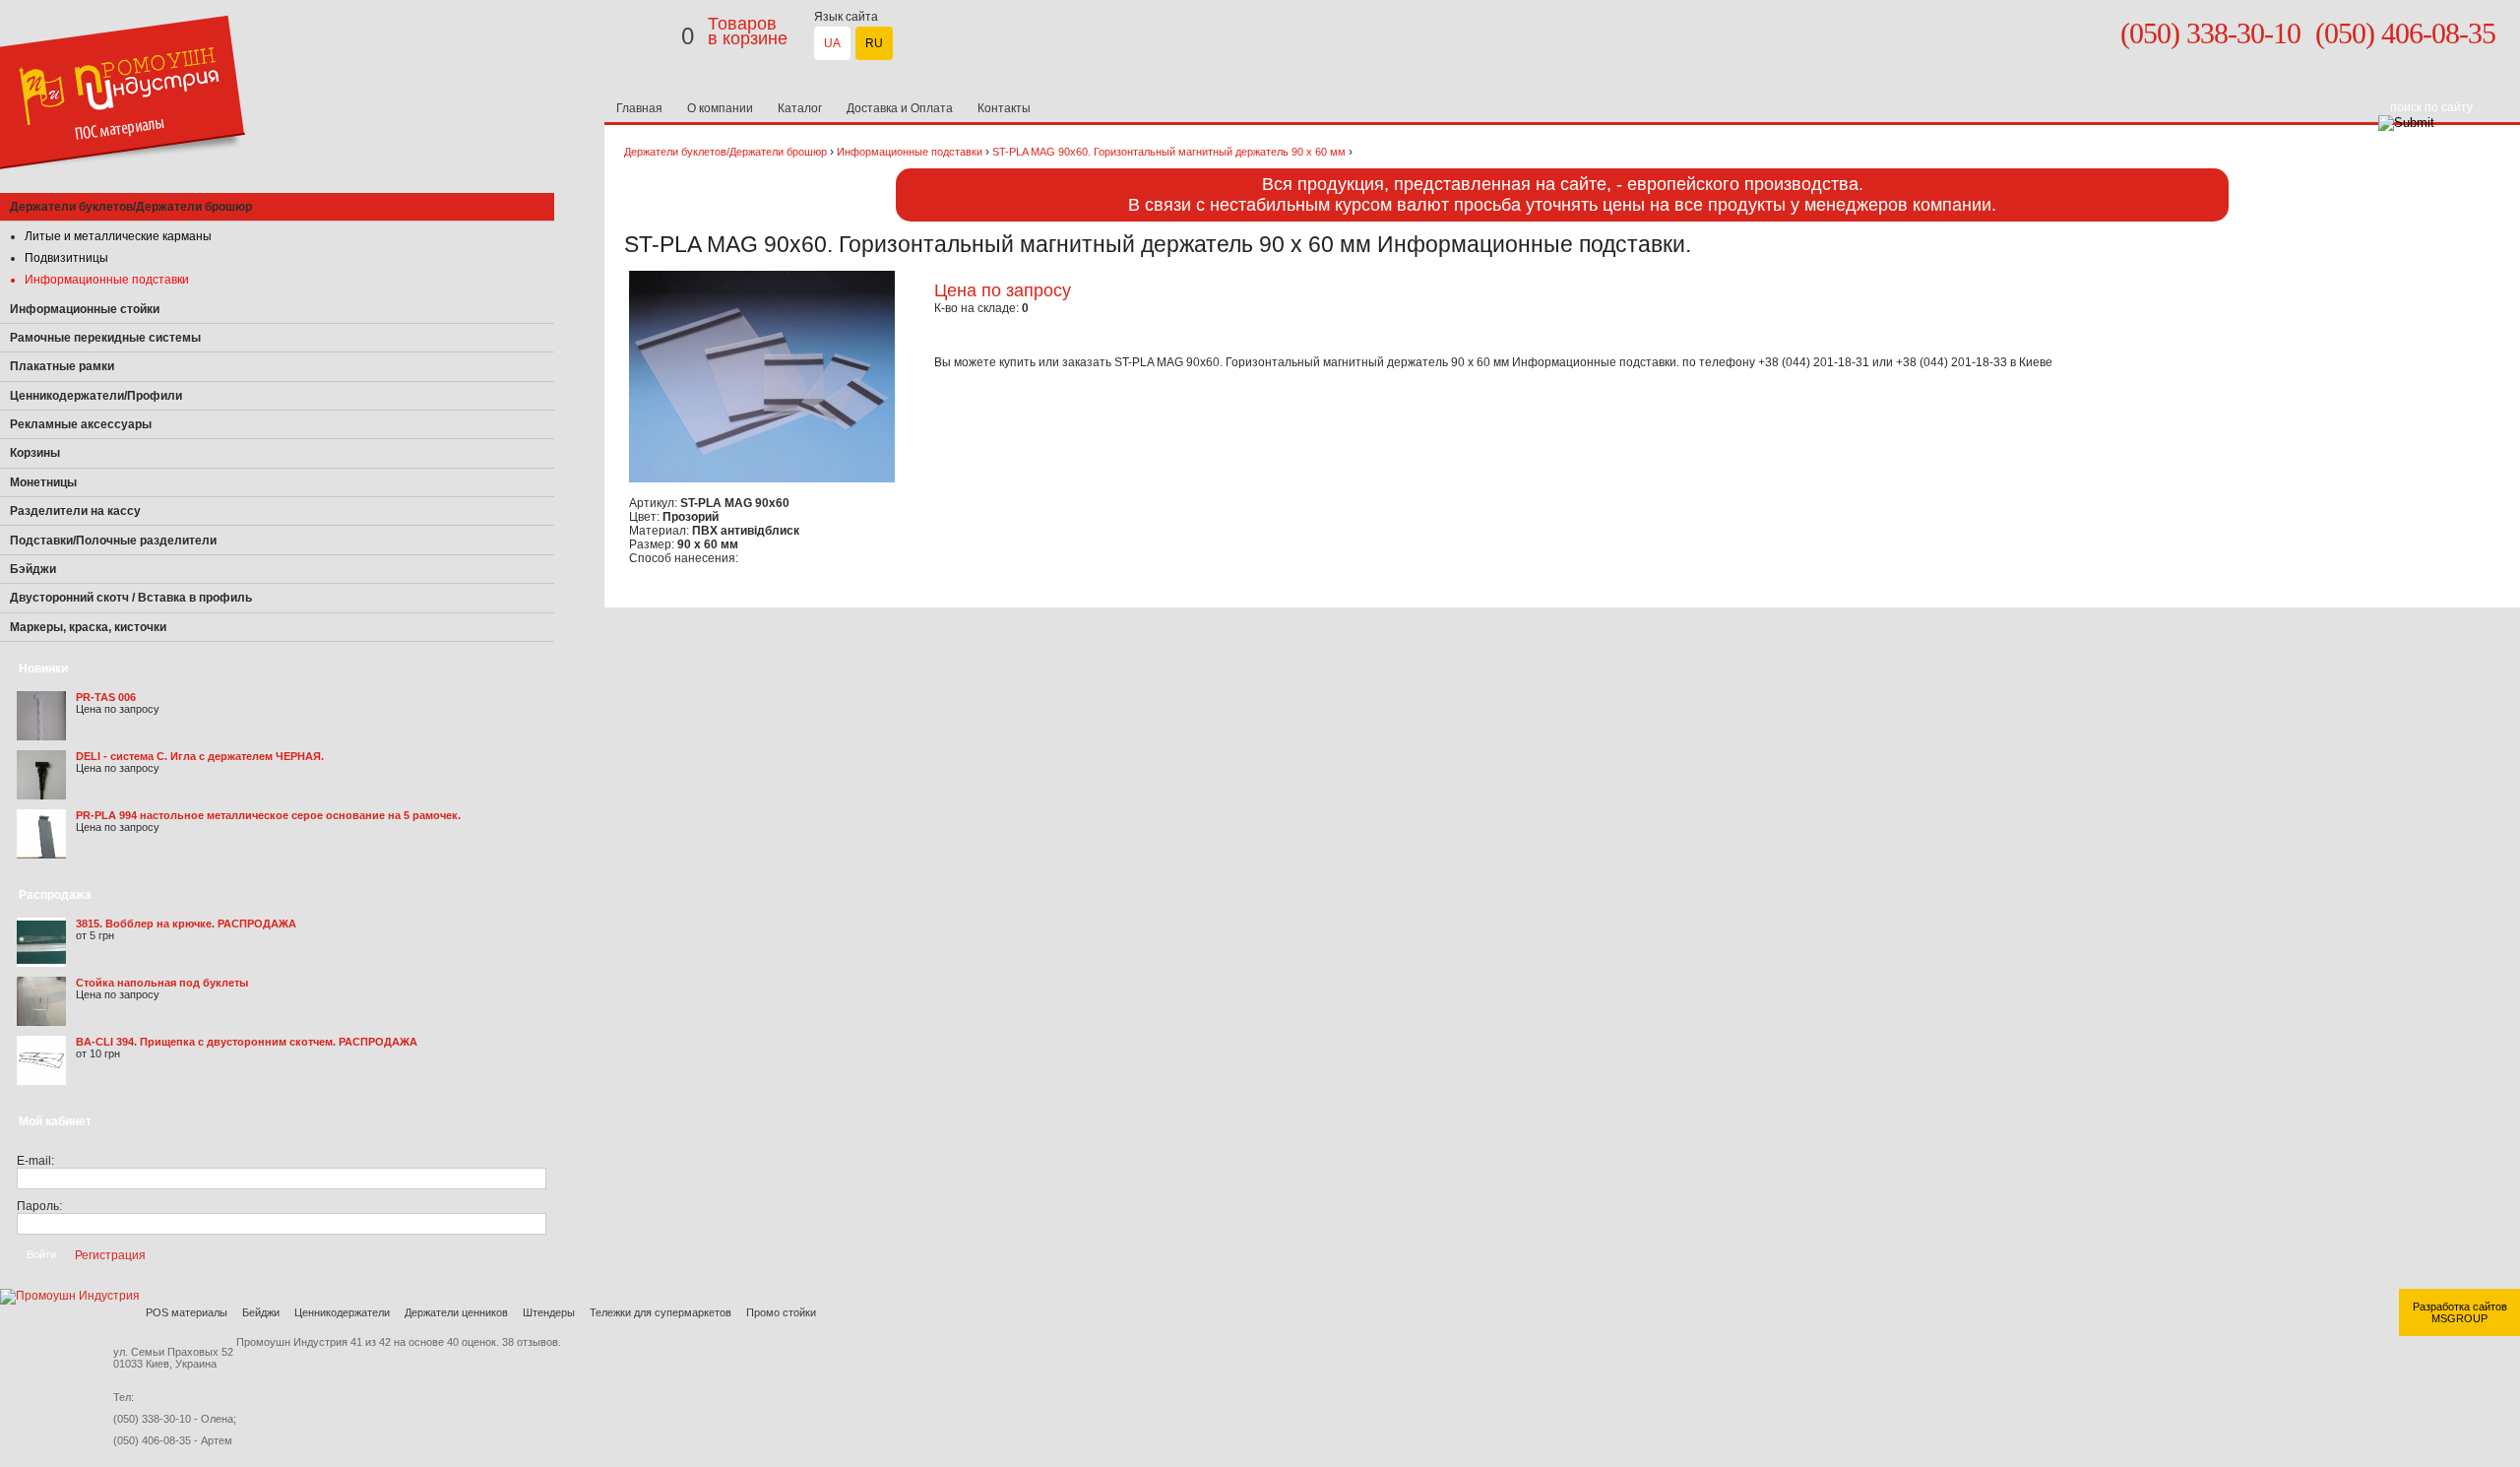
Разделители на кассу (75, 511)
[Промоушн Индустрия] (123, 189)
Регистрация (110, 1254)
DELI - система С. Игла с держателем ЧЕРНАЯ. (200, 756)
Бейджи (261, 1312)
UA (832, 43)
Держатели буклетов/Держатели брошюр (725, 152)
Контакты (1004, 108)
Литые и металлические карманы (118, 236)
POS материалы (187, 1312)
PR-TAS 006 (106, 697)
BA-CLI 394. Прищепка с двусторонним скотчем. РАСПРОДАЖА (247, 1042)
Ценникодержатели (342, 1312)
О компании (720, 108)
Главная (639, 108)
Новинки (43, 669)
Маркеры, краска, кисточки (88, 627)
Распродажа (55, 895)
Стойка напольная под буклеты (162, 983)
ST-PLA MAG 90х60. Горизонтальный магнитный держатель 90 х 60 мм (1169, 152)
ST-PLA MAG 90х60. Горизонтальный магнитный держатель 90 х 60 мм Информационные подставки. (1398, 362)
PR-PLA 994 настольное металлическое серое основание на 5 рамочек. (268, 815)
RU (874, 43)
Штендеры (549, 1312)
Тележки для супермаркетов (661, 1312)
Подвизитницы (66, 258)
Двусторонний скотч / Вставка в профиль (131, 598)
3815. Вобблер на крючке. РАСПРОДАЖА (186, 924)
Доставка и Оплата (900, 108)
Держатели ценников (456, 1312)
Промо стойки (781, 1312)
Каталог (800, 108)
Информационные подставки (107, 280)
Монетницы (43, 482)
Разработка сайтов (2460, 1307)
